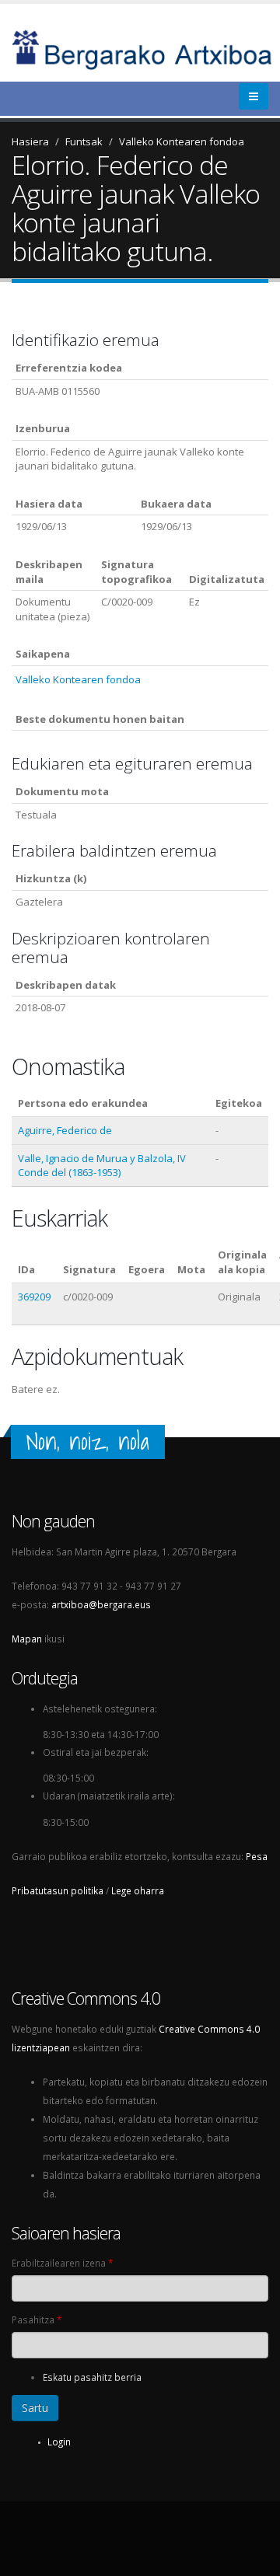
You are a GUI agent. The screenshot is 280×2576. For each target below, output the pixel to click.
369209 (34, 1297)
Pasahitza (37, 2319)
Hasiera (30, 141)
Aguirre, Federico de (65, 1130)
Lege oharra (138, 1890)
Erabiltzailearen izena (62, 2263)
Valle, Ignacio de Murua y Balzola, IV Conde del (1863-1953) (102, 1166)
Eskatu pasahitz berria (92, 2377)
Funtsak (84, 141)
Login (59, 2442)
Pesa (257, 1856)
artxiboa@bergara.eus (101, 1604)
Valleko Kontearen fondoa (182, 141)
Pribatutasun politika (58, 1890)
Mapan (27, 1639)
